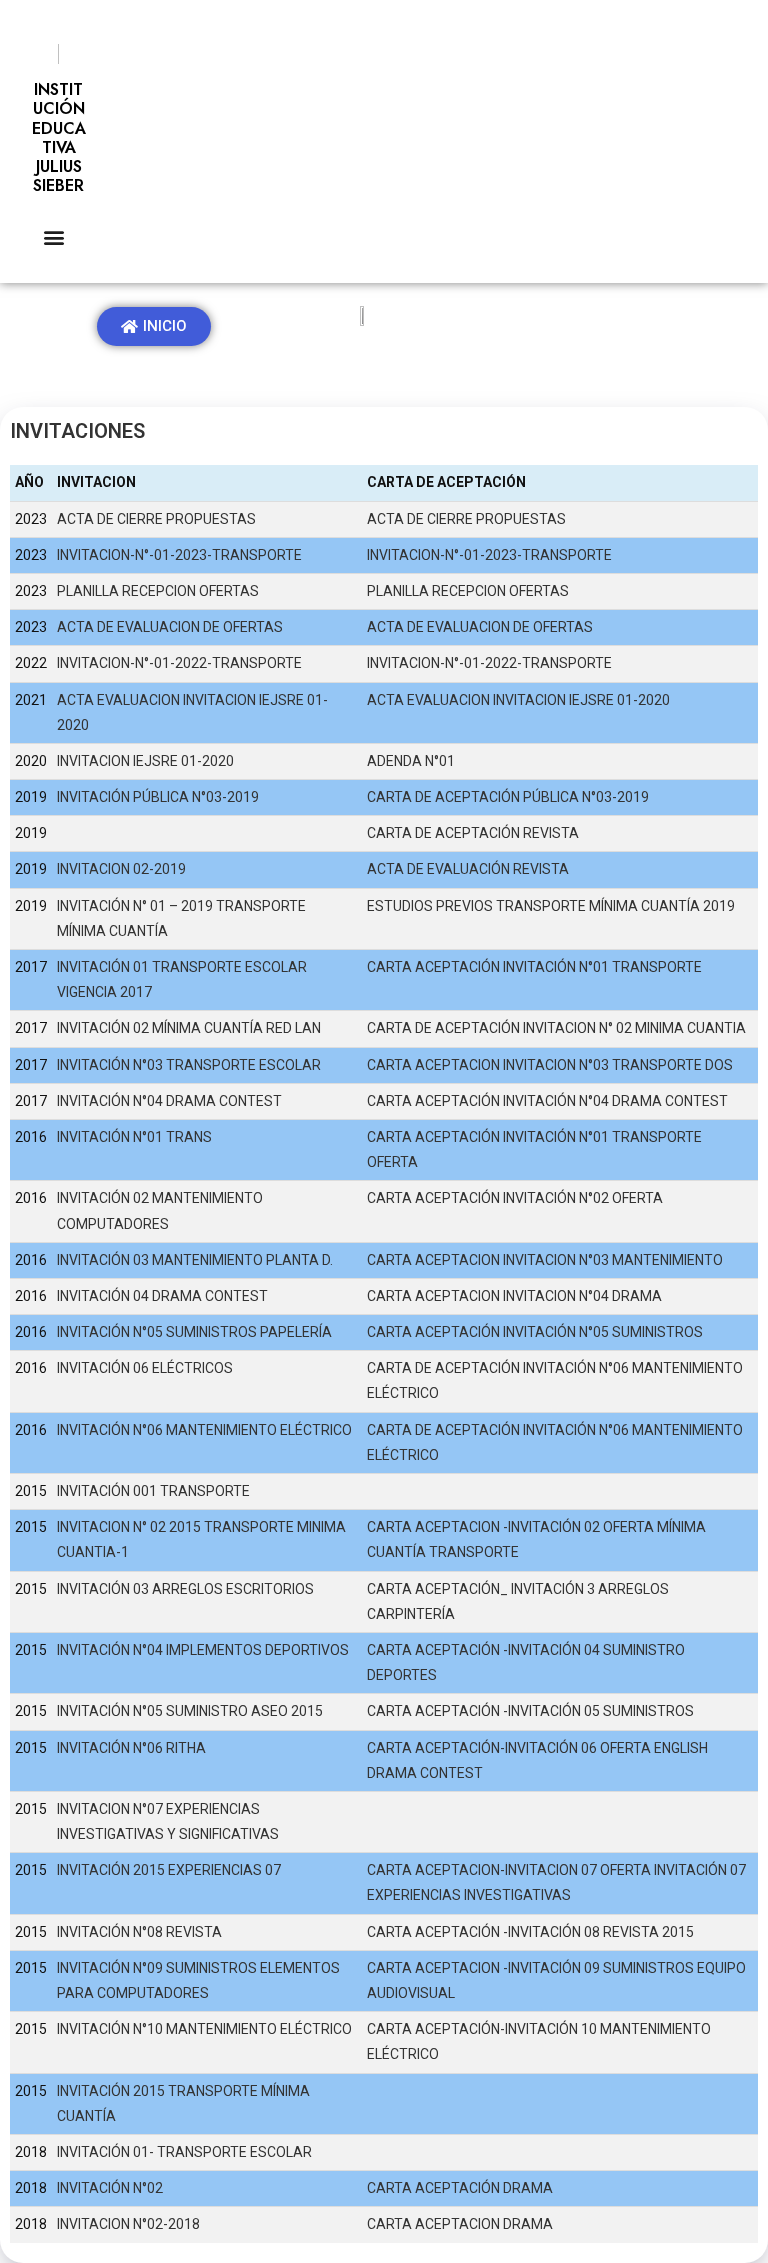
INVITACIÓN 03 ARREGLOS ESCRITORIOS (185, 1589)
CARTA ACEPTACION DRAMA (460, 2224)
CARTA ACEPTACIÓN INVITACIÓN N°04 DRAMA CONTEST (547, 1101)
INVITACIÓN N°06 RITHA (131, 1748)
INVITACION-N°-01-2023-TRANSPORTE (179, 555)
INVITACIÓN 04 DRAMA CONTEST (162, 1296)
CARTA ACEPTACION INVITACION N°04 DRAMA (514, 1296)
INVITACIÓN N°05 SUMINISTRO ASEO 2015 (190, 1711)
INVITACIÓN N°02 (110, 2188)
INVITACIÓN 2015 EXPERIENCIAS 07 (169, 1870)
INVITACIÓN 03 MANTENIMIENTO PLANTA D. (195, 1260)
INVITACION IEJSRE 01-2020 (145, 761)
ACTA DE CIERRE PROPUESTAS (156, 519)
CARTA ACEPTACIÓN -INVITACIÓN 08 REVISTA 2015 (530, 1932)
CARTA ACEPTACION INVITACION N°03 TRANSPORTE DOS (550, 1065)
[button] (53, 236)
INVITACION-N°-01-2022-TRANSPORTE (179, 663)
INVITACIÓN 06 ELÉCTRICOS (145, 1368)
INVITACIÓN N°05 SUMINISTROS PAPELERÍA (194, 1332)
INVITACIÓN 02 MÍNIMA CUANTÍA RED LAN (189, 1028)
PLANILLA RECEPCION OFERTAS (158, 591)
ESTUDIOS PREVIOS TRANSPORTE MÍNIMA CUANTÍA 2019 (551, 906)
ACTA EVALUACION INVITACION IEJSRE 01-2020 (518, 700)
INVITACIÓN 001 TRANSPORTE (153, 1491)
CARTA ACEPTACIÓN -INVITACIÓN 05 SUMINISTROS (530, 1711)
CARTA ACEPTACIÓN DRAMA (460, 2188)
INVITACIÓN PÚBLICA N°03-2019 (158, 797)
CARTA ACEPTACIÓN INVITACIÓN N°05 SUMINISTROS (535, 1332)
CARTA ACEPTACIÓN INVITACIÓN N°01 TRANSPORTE (534, 967)
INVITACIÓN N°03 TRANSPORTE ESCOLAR (189, 1065)
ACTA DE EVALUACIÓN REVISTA (468, 869)
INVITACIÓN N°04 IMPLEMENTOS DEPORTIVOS (203, 1650)
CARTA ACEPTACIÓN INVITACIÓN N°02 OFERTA (515, 1198)
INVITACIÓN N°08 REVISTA (139, 1932)
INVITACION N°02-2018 (128, 2224)
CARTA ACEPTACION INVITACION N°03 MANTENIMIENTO (545, 1260)
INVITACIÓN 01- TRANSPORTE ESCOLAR (184, 2152)
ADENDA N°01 (411, 761)
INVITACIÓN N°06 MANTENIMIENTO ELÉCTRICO (204, 1430)
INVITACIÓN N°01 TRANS (134, 1137)
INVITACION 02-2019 (121, 869)
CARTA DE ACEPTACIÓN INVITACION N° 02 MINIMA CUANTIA (556, 1028)
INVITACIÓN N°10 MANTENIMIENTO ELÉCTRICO (204, 2029)
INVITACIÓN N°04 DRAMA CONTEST (169, 1101)
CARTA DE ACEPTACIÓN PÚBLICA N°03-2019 (508, 797)
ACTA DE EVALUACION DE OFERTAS (170, 627)
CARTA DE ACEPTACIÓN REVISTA (473, 833)
